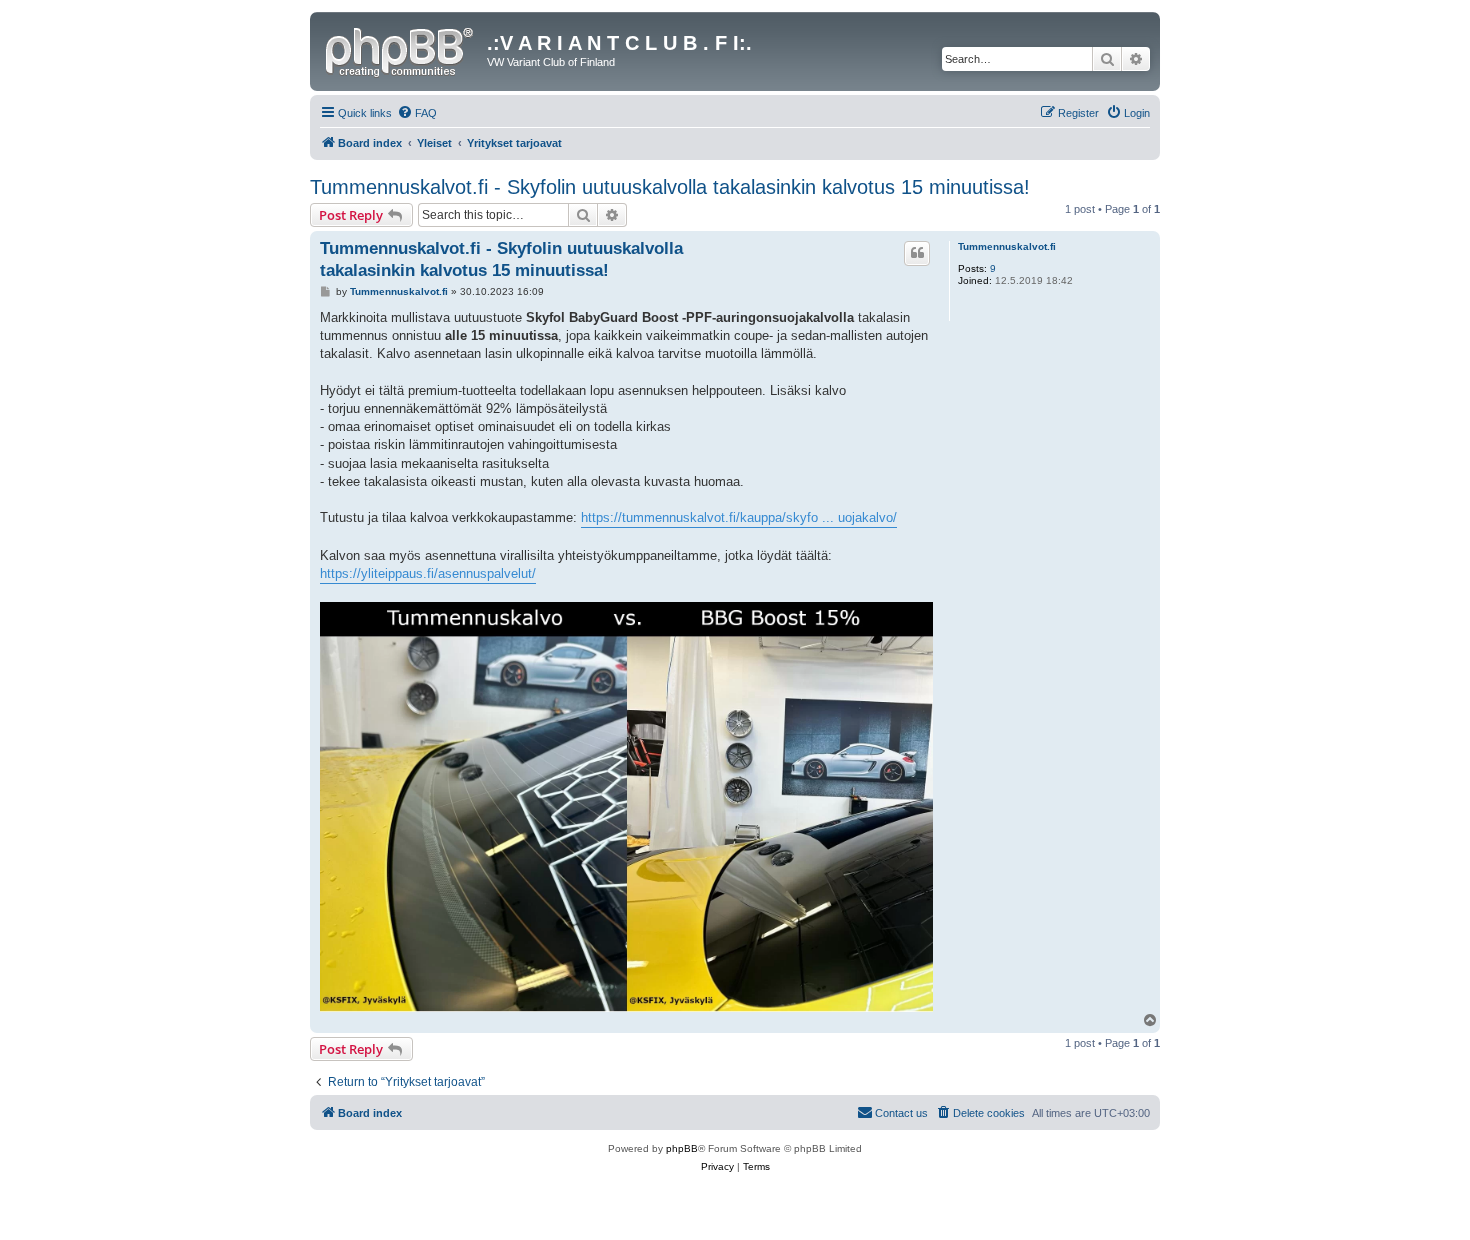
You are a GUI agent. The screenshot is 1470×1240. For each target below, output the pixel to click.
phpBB (682, 1148)
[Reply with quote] (917, 253)
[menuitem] (417, 113)
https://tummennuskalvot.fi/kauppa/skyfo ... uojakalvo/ (739, 517)
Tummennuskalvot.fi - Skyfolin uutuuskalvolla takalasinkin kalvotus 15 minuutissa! (670, 187)
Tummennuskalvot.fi (1007, 246)
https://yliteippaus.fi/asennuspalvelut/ (428, 573)
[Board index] (401, 49)
